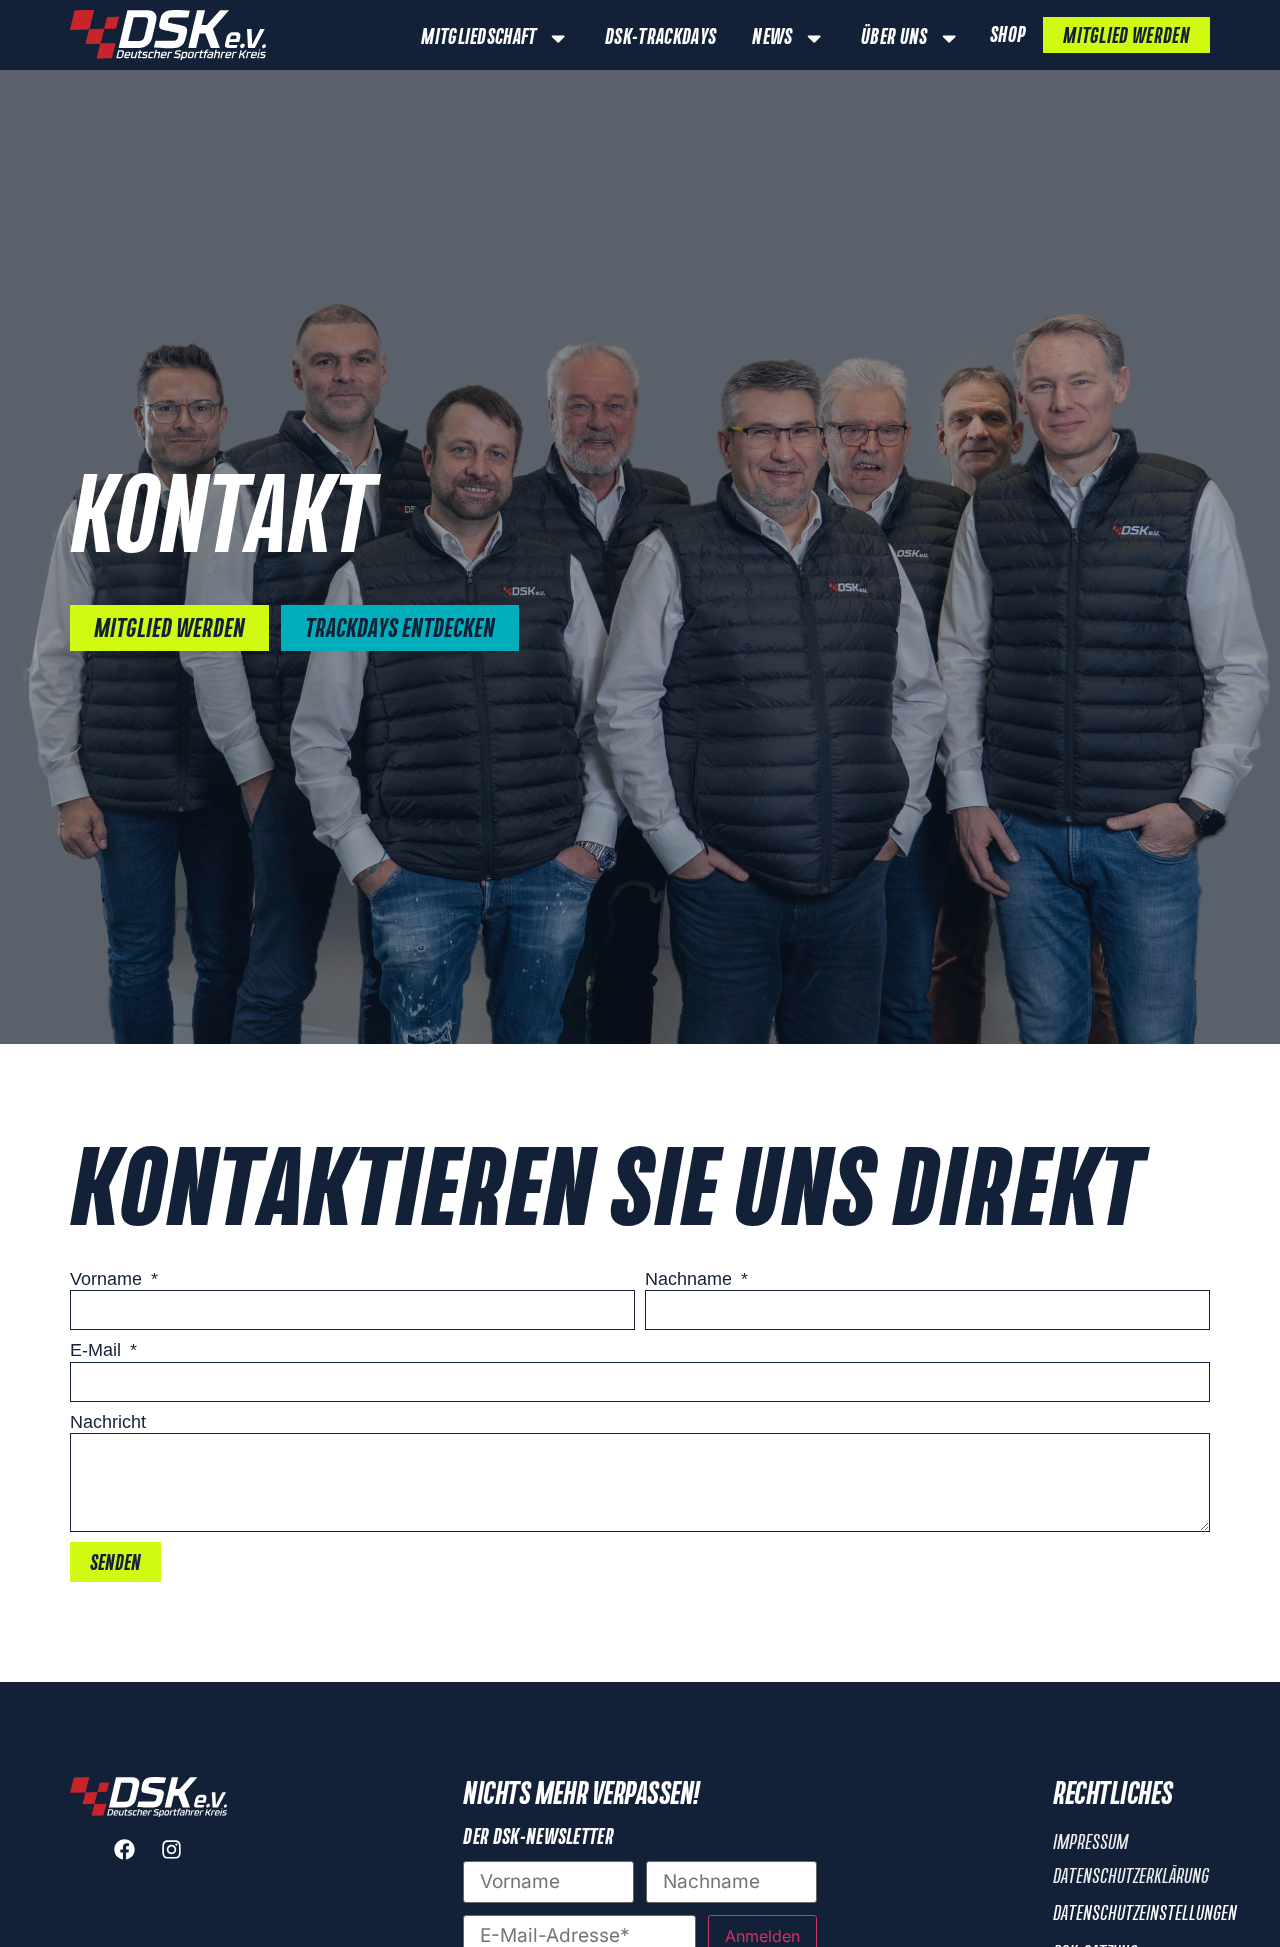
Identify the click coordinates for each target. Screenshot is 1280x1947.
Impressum (1090, 1843)
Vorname (108, 1279)
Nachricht (108, 1422)
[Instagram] (172, 1850)
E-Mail (98, 1350)
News (772, 38)
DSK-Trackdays (660, 38)
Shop (1007, 36)
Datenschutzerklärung (1131, 1877)
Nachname (691, 1279)
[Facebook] (125, 1850)
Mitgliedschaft (478, 38)
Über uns (894, 38)
